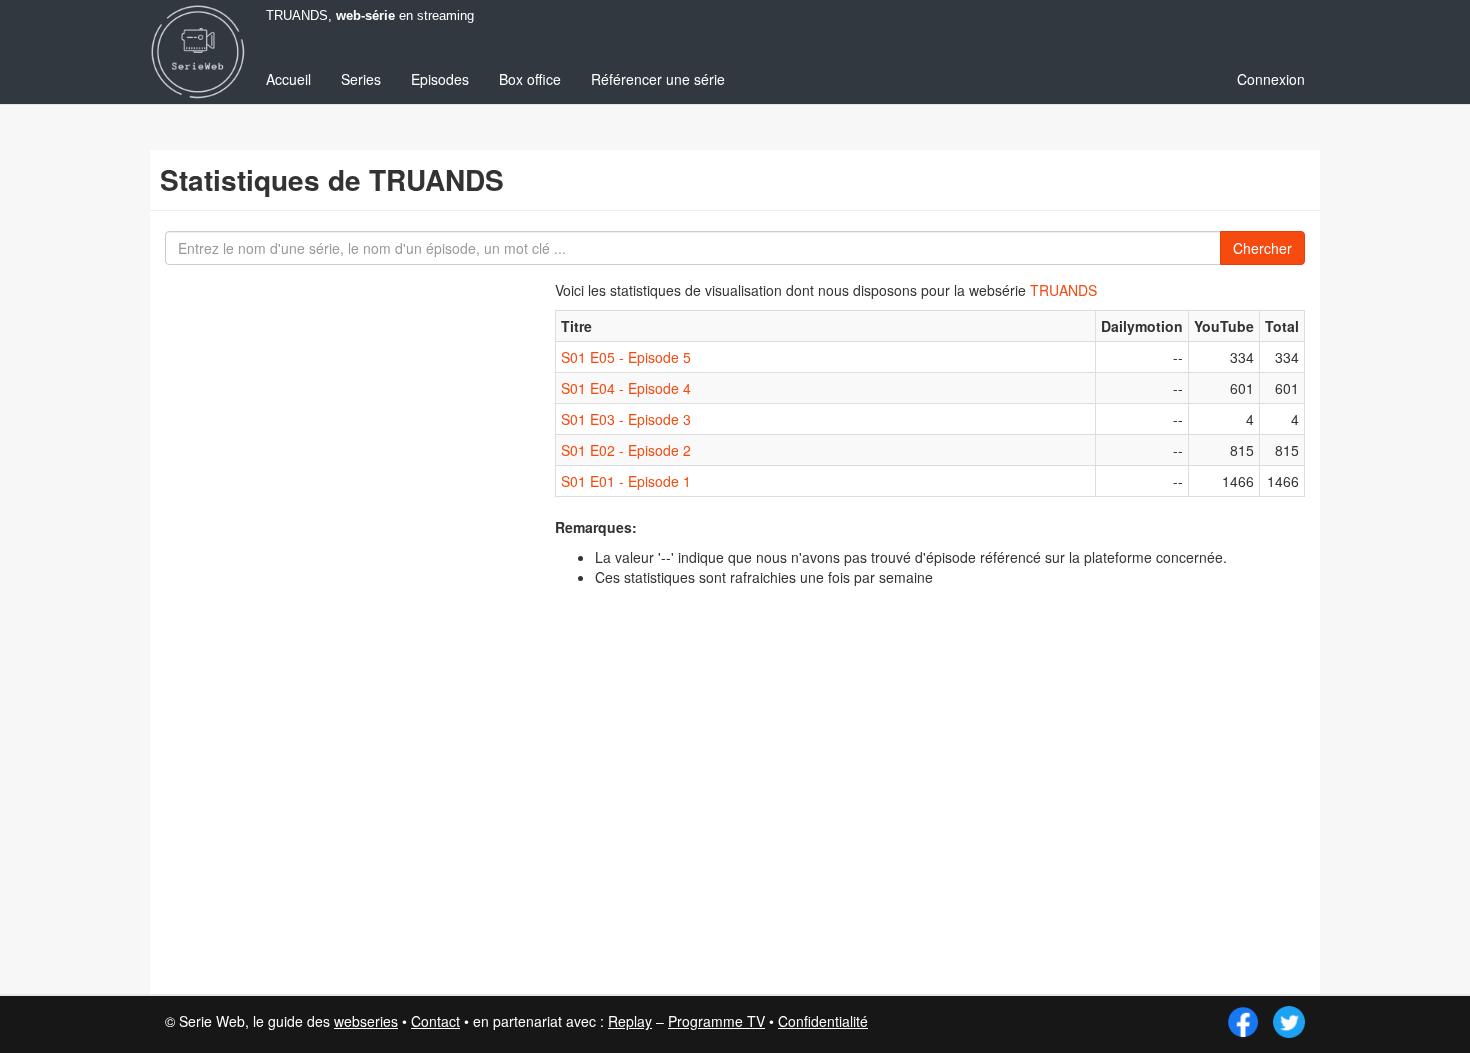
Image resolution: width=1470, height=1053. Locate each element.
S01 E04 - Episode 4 (626, 388)
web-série (365, 16)
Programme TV (716, 1021)
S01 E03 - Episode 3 (626, 419)
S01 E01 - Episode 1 (626, 481)
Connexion (1271, 79)
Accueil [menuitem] (288, 79)
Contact (435, 1021)
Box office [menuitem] (530, 79)
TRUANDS (1063, 290)
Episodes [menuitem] (440, 79)
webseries (366, 1021)
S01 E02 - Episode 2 (626, 450)
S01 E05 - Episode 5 (626, 357)
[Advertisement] (310, 630)
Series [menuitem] (361, 79)
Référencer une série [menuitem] (658, 79)
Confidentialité (823, 1021)
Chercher (1262, 248)
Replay (630, 1021)
